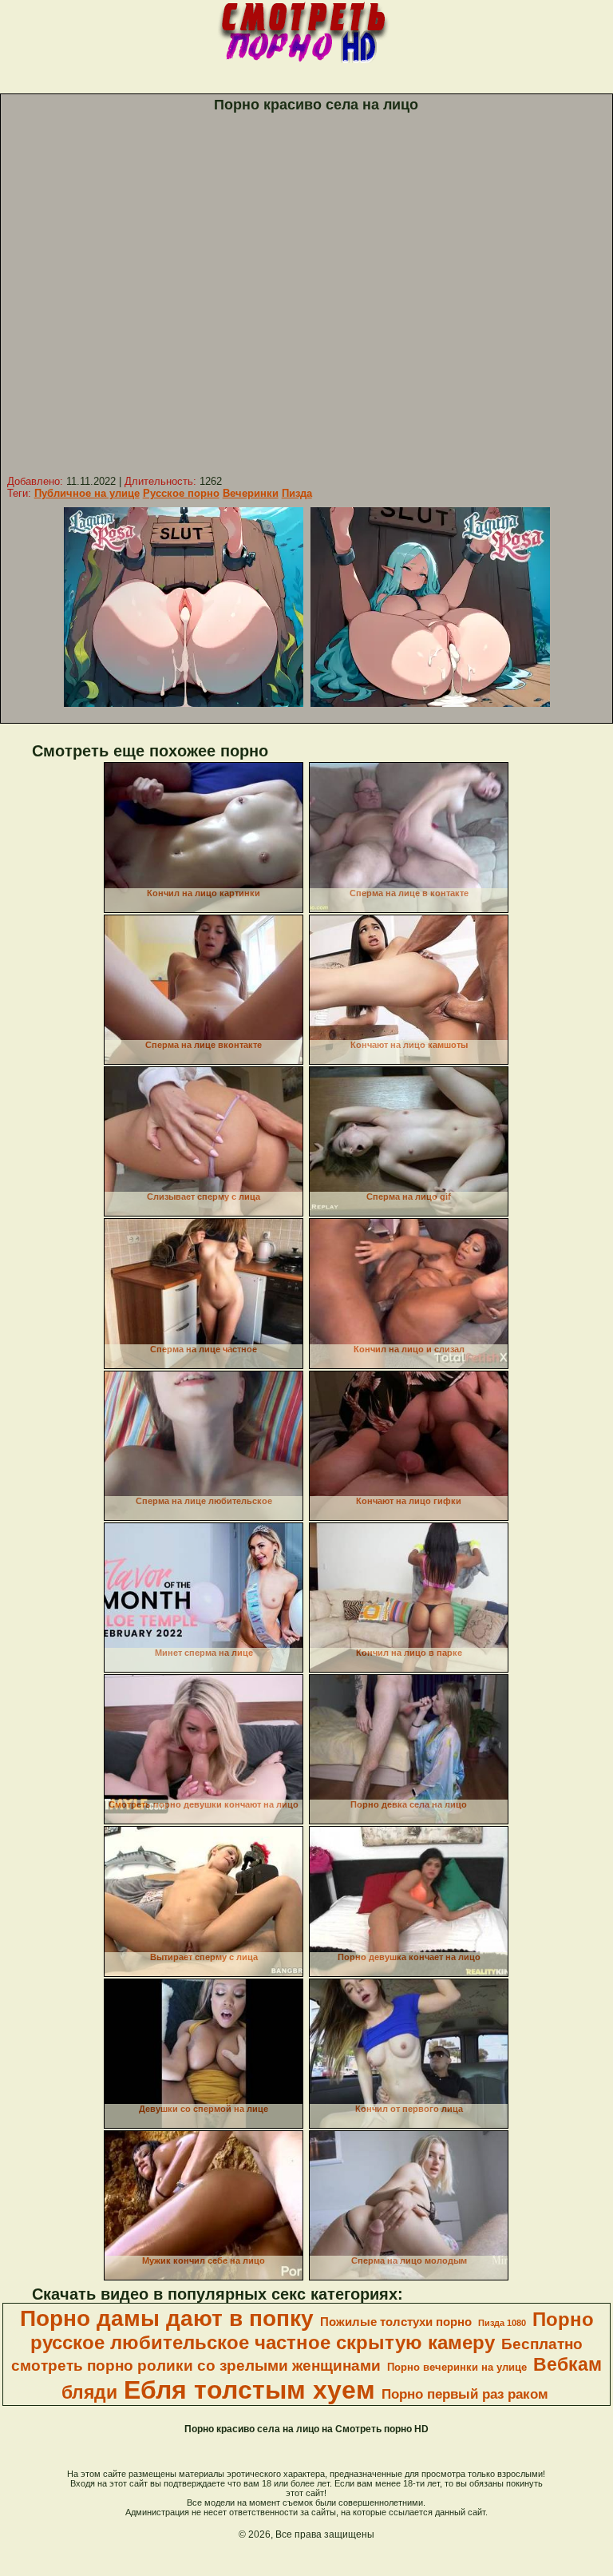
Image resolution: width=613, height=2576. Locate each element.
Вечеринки (251, 493)
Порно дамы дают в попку (167, 2318)
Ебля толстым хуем (249, 2390)
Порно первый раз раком (465, 2394)
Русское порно (181, 493)
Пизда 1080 (502, 2323)
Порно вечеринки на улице (457, 2367)
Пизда (297, 493)
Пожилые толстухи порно (396, 2322)
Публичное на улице (87, 493)
